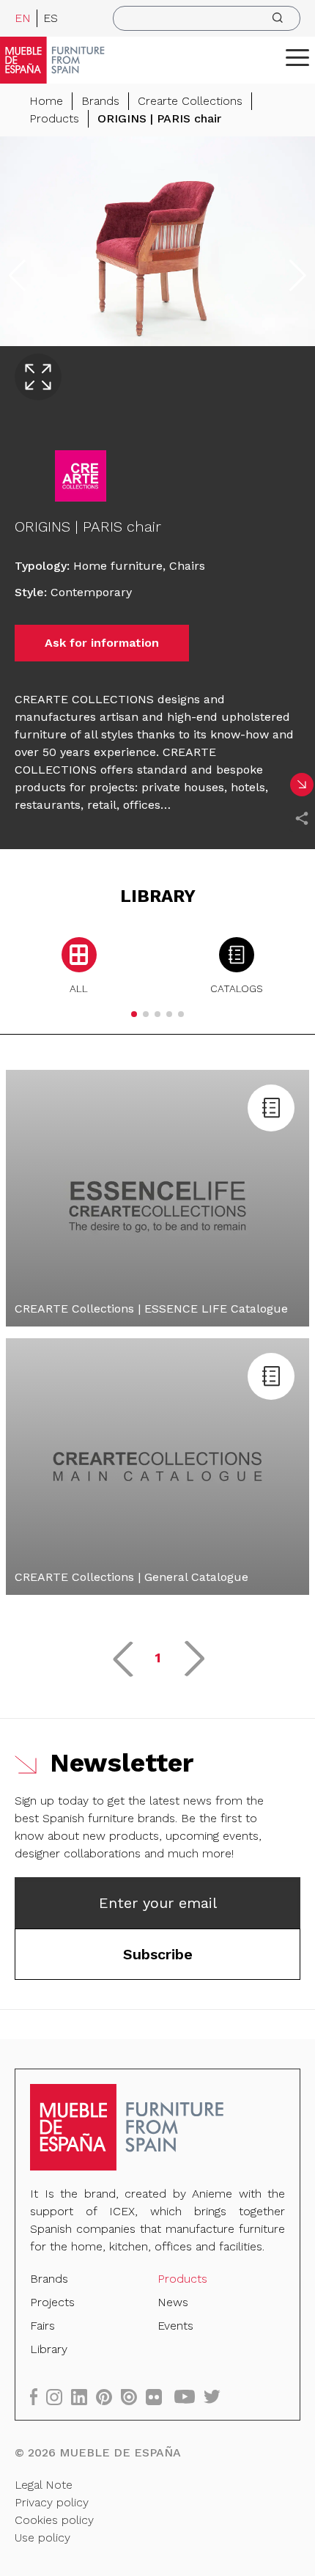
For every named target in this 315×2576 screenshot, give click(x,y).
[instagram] (59, 2397)
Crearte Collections (190, 101)
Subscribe (158, 1954)
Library (49, 2349)
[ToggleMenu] (297, 57)
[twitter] (216, 2397)
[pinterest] (108, 2397)
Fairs (42, 2326)
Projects (52, 2302)
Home (46, 101)
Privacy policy (52, 2502)
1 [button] (158, 1658)
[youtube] (189, 2397)
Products (54, 118)
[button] (297, 57)
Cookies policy (54, 2520)
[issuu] (133, 2397)
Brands (100, 101)
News (173, 2302)
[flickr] (158, 2397)
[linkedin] (84, 2397)
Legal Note (44, 2485)
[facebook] (38, 2397)
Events (175, 2326)
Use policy (42, 2538)
